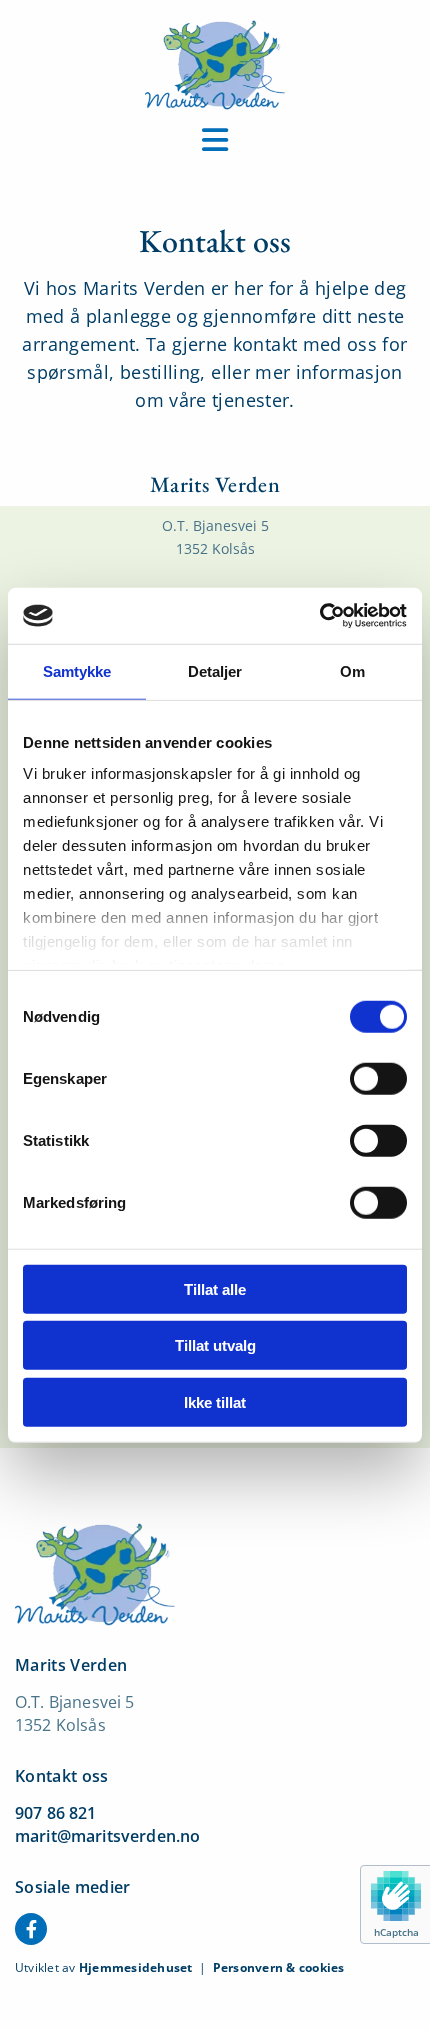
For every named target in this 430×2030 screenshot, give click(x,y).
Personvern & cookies (279, 1967)
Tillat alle (215, 1288)
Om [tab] (352, 670)
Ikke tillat (215, 1401)
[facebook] (31, 1929)
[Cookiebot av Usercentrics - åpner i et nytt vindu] (319, 616)
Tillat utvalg (215, 1345)
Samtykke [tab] (77, 670)
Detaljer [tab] (215, 670)
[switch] (378, 1078)
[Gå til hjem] (215, 65)
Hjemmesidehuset (136, 1967)
